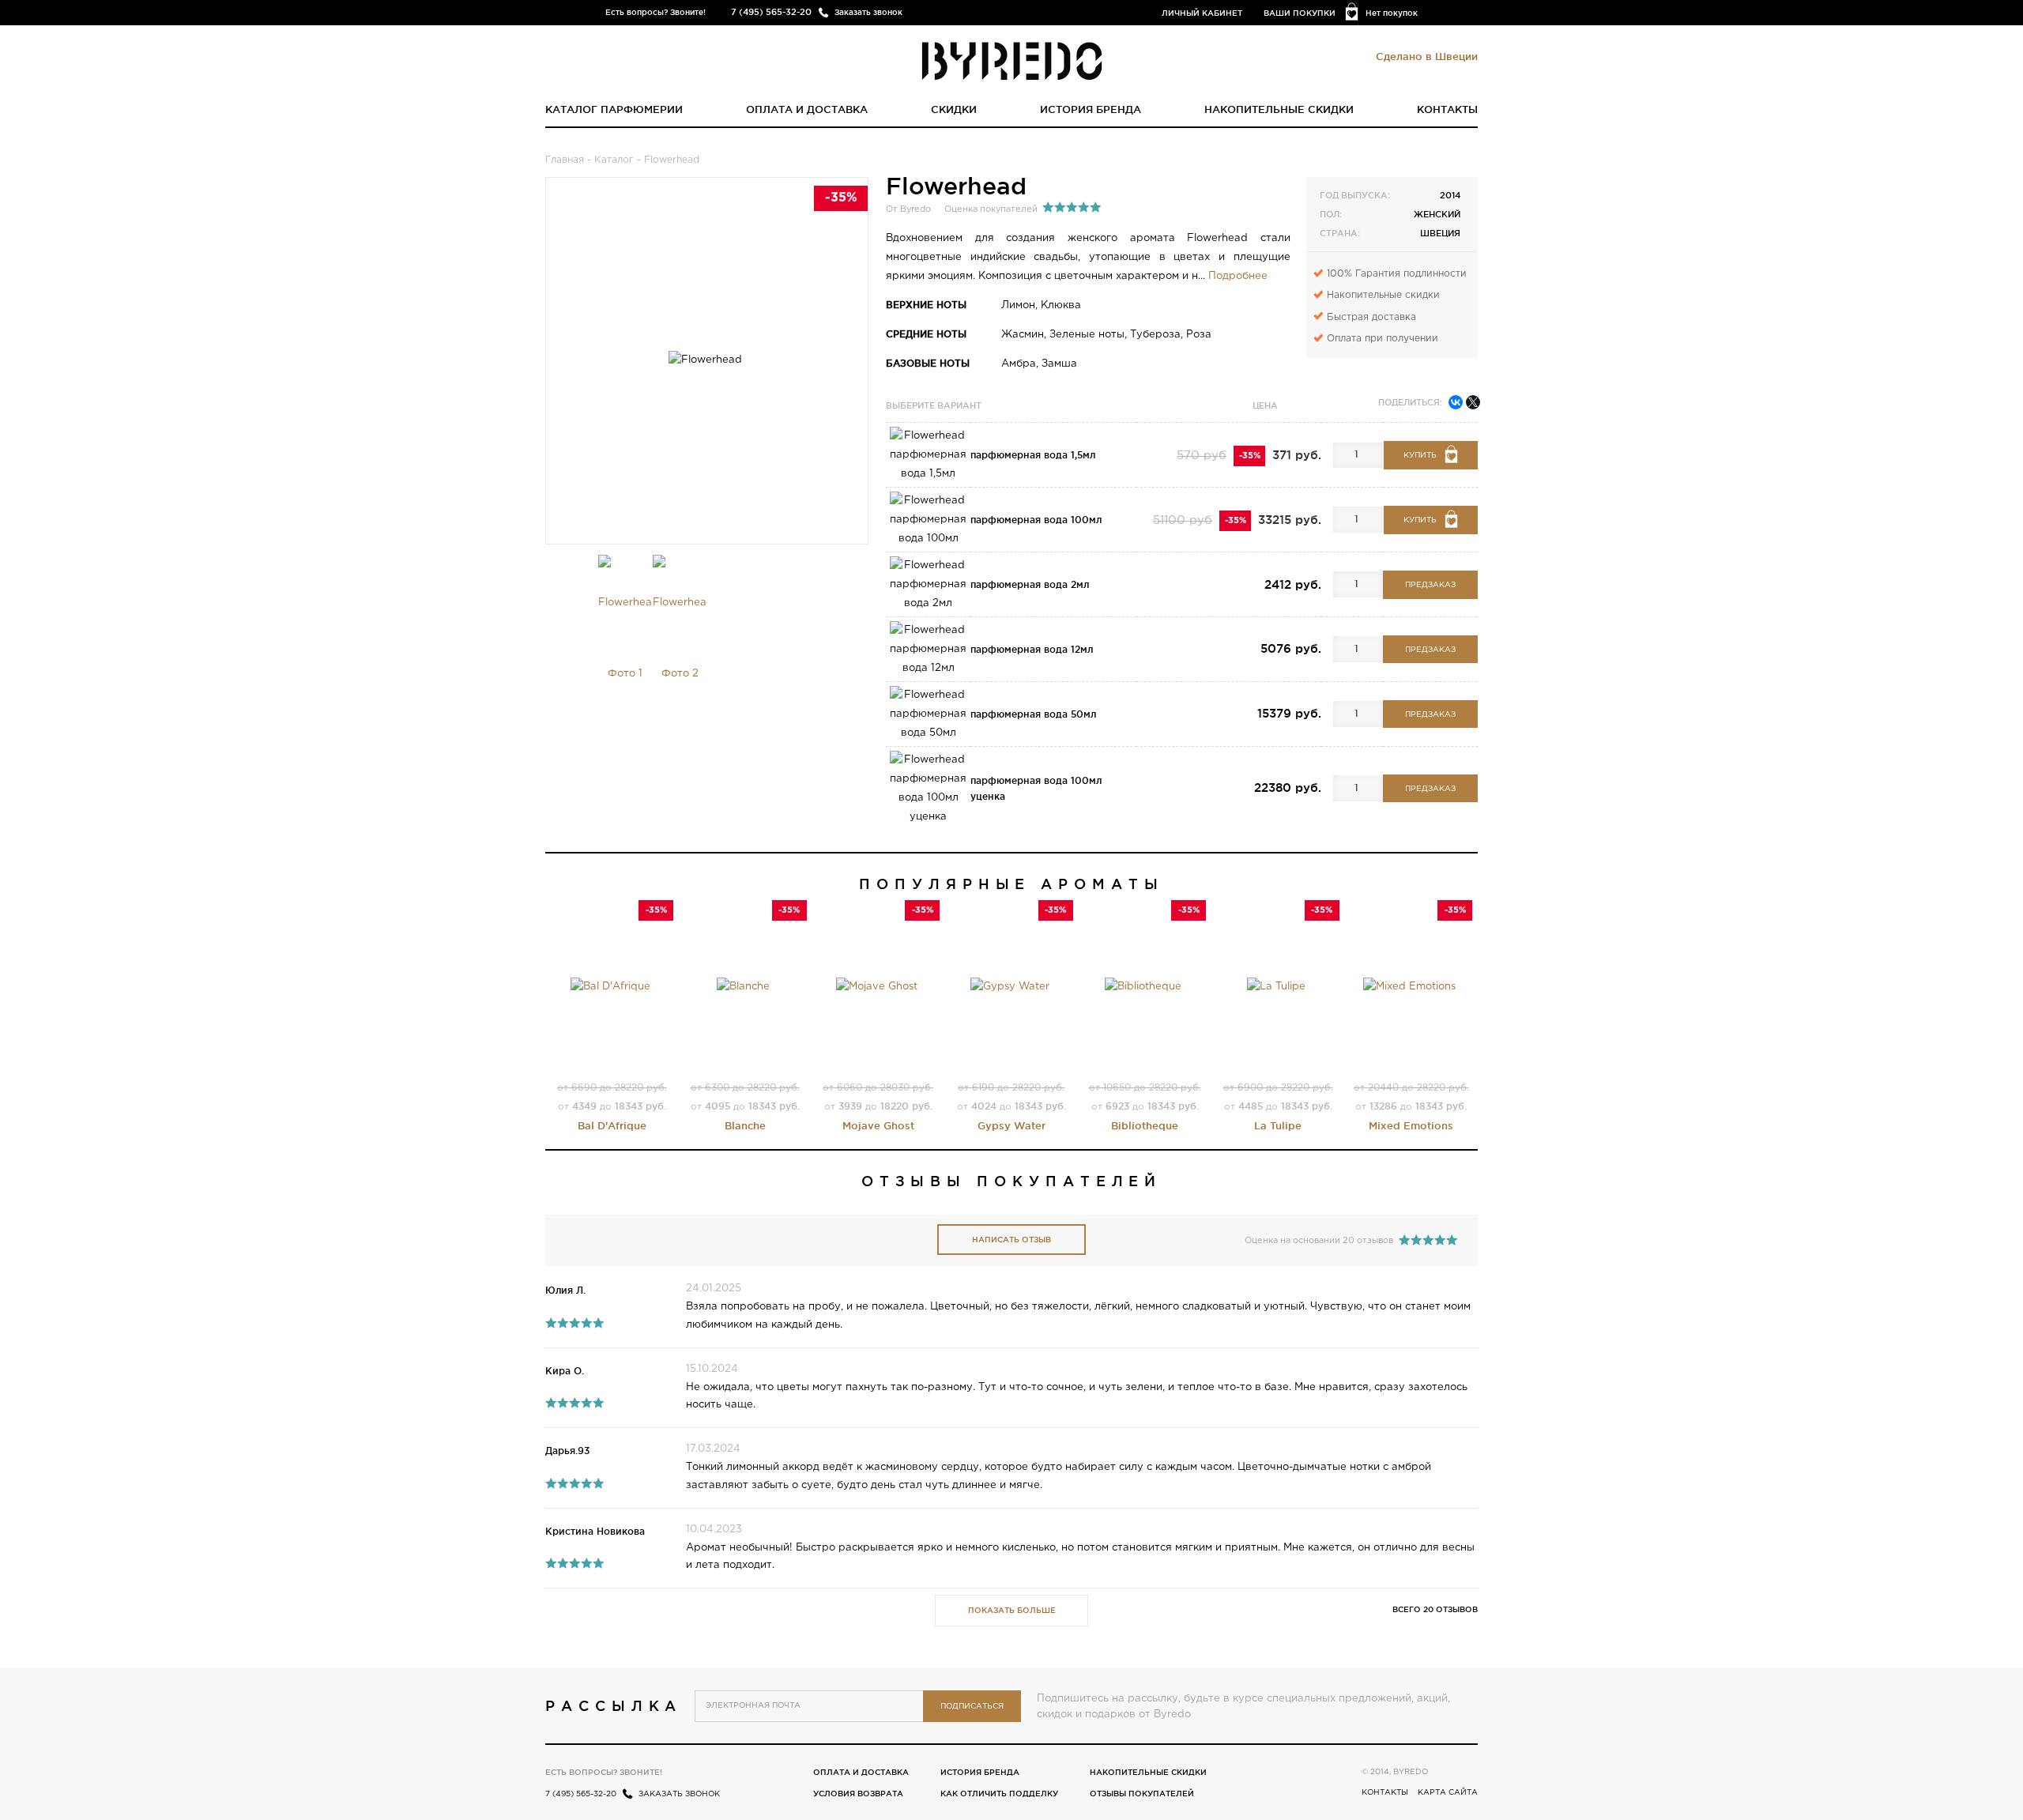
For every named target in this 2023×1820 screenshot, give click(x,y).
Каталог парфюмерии (614, 109)
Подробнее (1238, 276)
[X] (1473, 402)
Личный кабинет (1202, 13)
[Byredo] (1012, 60)
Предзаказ (1430, 585)
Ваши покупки (1300, 13)
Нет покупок (1392, 13)
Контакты (1447, 109)
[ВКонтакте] (1456, 402)
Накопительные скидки (1279, 109)
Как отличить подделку (999, 1794)
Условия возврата (858, 1794)
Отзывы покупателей (1142, 1794)
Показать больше (1012, 1610)
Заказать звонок (868, 12)
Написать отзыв (1011, 1240)
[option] (625, 632)
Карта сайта (1448, 1793)
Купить (1420, 456)
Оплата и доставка (807, 109)
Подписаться (972, 1707)
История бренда (1091, 109)
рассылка (614, 1705)
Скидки (954, 109)
